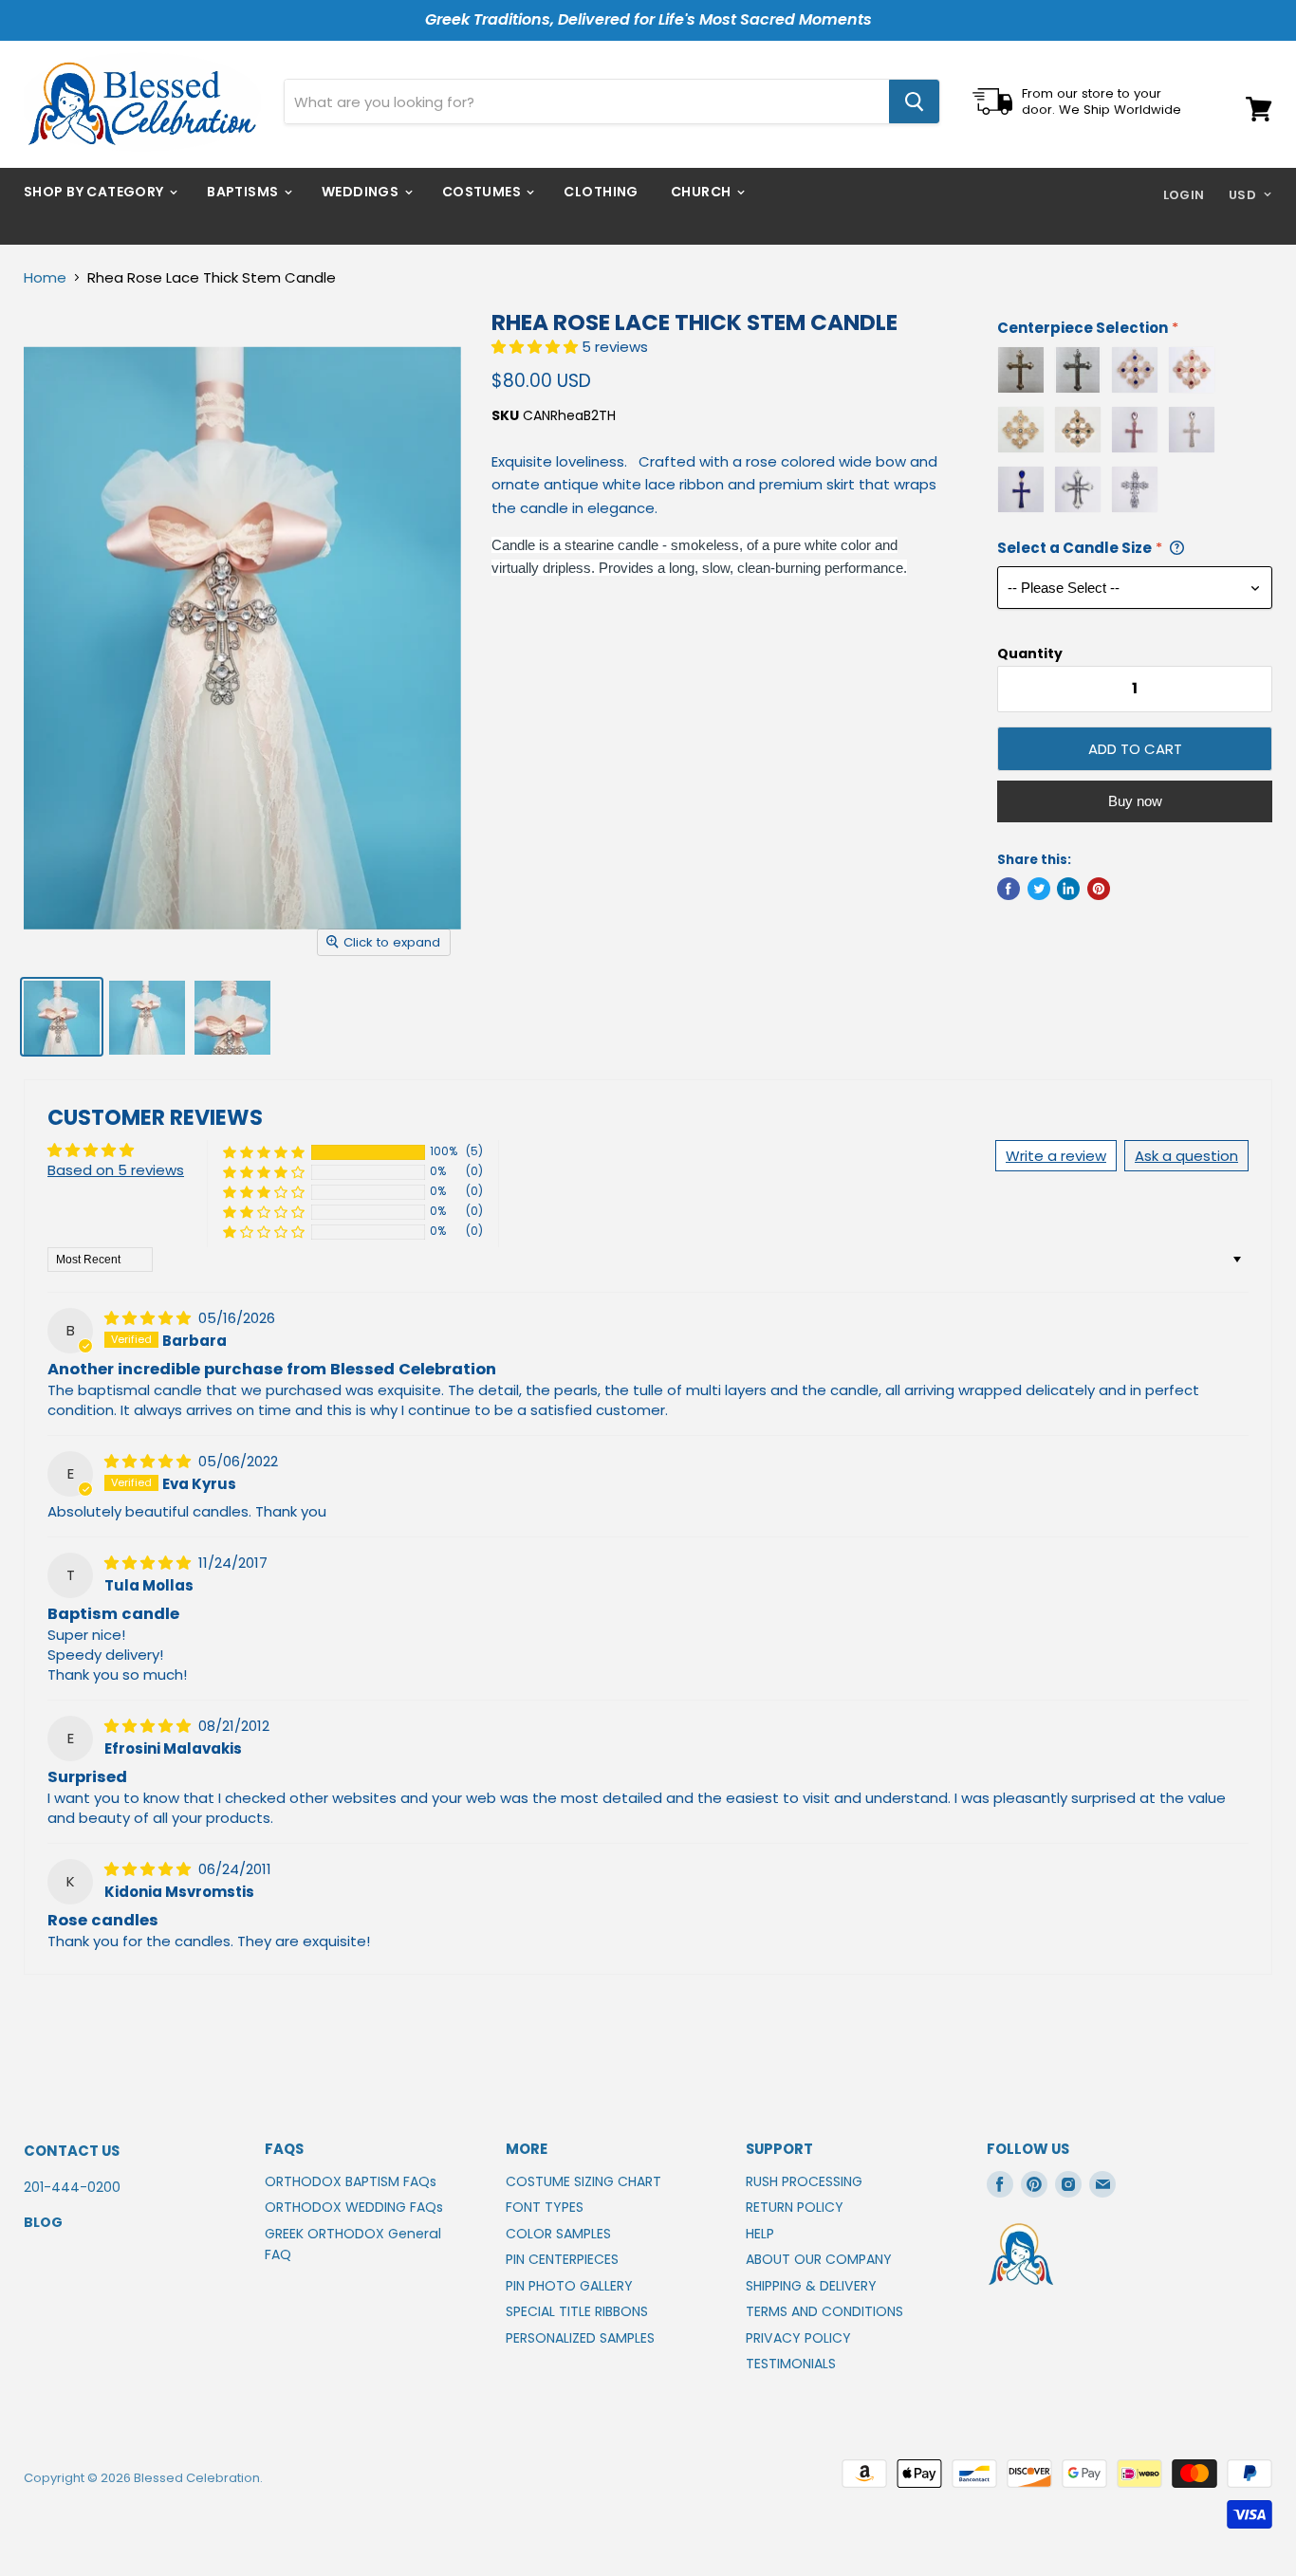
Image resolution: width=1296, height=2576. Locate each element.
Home (45, 277)
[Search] (914, 101)
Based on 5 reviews (116, 1170)
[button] (537, 347)
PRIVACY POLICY (798, 2338)
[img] (149, 1318)
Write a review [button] (1056, 1156)
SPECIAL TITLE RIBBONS (577, 2311)
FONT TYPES (545, 2207)
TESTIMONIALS (791, 2364)
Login (1184, 195)
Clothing (601, 192)
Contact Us (72, 2151)
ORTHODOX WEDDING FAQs (354, 2207)
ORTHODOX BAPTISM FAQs (351, 2181)
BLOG (43, 2222)
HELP (760, 2234)
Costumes (483, 192)
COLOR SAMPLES (558, 2234)
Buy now (1135, 801)
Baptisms (244, 192)
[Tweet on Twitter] (1039, 889)
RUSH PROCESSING (804, 2181)
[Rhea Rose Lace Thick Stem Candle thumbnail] (62, 1017)
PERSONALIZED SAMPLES (580, 2338)
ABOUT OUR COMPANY (819, 2259)
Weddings (362, 192)
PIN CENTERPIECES (562, 2259)
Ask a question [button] (1186, 1156)
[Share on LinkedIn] (1068, 889)
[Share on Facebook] (1009, 889)
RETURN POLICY (795, 2207)
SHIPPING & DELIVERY (811, 2286)
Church (703, 192)
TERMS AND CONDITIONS (824, 2311)
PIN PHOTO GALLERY (569, 2286)
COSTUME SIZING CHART (583, 2181)
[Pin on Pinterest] (1099, 889)
